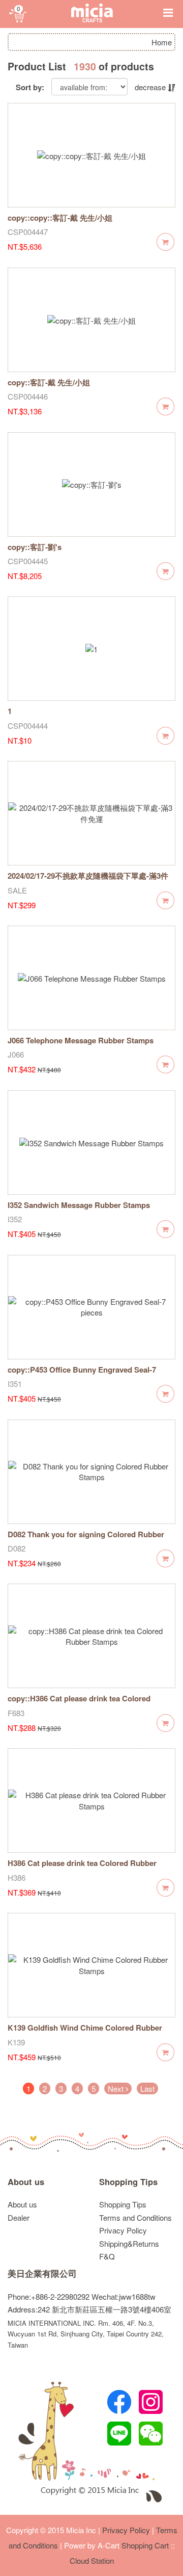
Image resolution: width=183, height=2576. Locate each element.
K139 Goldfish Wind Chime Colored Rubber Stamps (85, 2033)
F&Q (107, 2256)
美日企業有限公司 (42, 2273)
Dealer (19, 2217)
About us (26, 2182)
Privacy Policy (123, 2230)
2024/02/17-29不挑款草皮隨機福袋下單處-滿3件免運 (88, 881)
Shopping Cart (145, 2545)
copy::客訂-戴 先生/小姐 (49, 382)
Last (147, 2088)
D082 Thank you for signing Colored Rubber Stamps (86, 1540)
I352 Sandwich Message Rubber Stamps (79, 1205)
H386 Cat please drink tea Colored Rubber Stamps (82, 1868)
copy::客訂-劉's (35, 547)
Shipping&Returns (129, 2243)
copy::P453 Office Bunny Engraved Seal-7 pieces (82, 1375)
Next (117, 2088)
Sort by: (30, 87)
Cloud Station (92, 2560)
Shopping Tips (128, 2182)
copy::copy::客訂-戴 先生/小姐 (60, 218)
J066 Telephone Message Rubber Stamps (81, 1040)
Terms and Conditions (135, 2217)
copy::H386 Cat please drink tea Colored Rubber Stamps (79, 1704)
